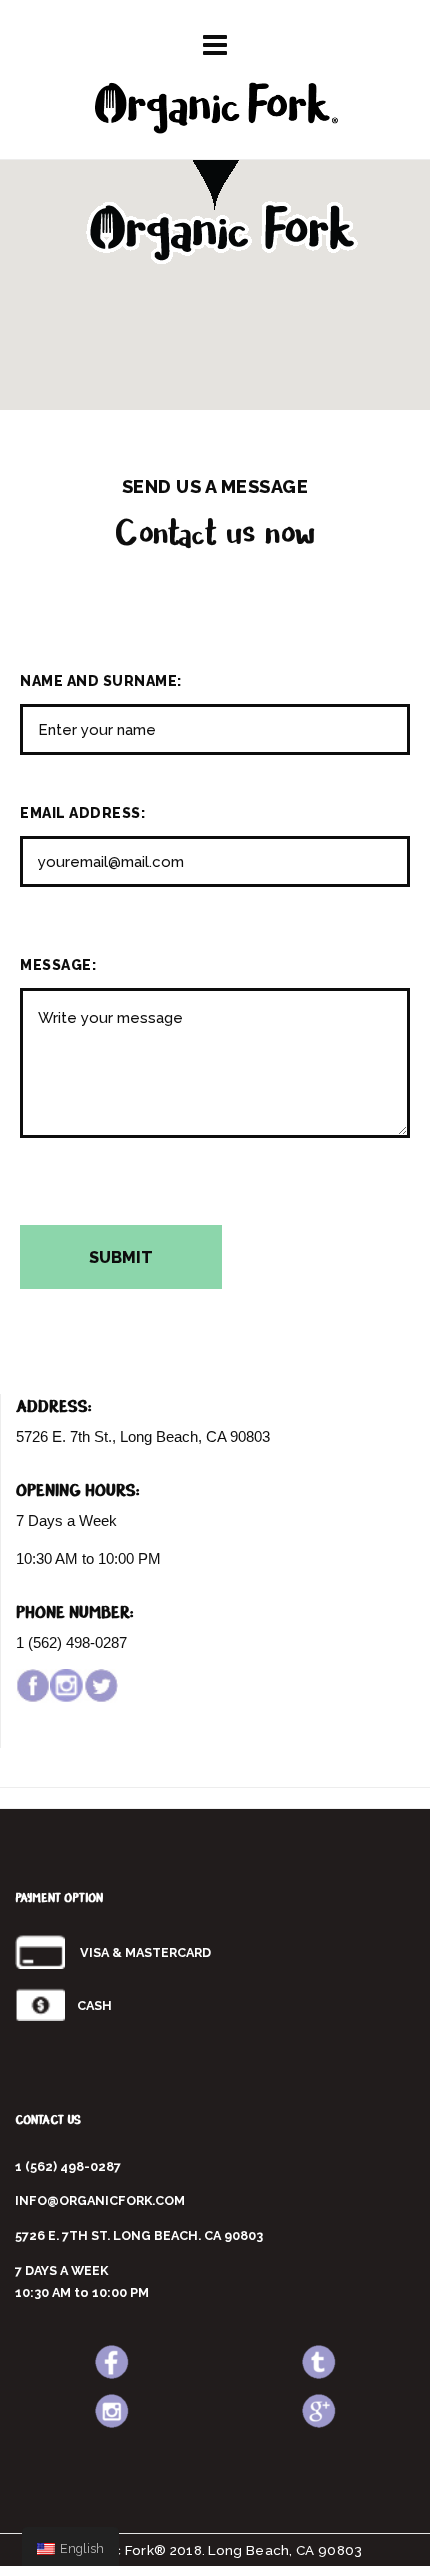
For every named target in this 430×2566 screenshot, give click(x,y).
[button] (215, 196)
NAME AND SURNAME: (101, 681)
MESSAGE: (58, 965)
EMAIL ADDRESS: (82, 813)
